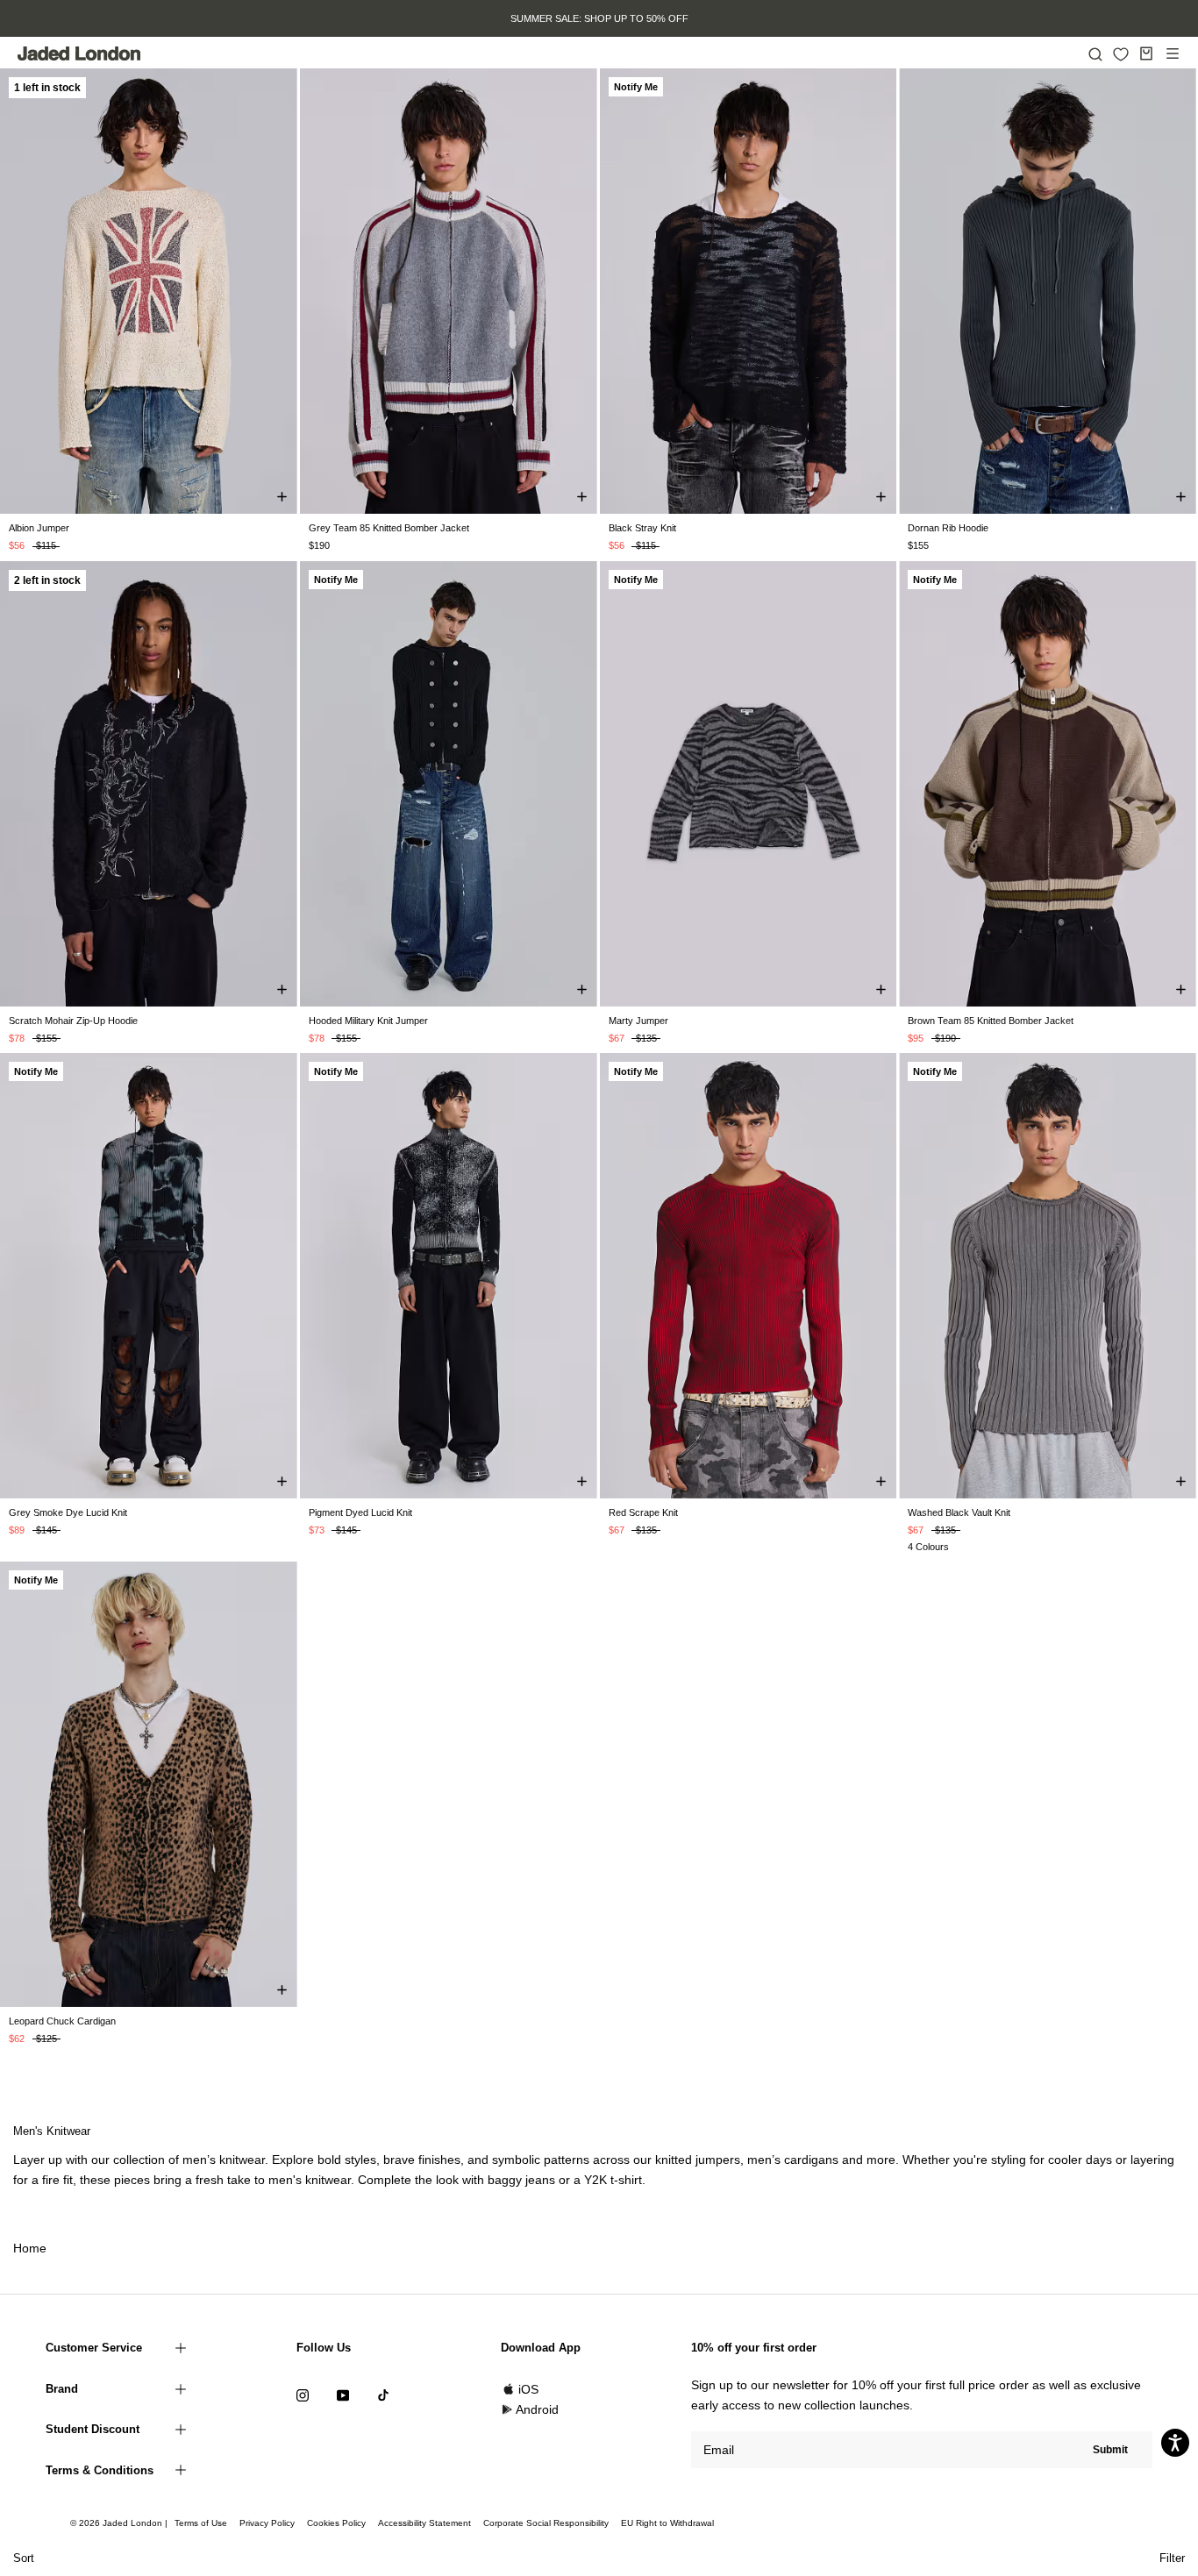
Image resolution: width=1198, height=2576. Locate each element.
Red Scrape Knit (643, 1512)
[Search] (1095, 53)
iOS (528, 2389)
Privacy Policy (267, 2523)
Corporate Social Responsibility (546, 2523)
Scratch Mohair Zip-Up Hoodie (73, 1021)
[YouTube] (343, 2395)
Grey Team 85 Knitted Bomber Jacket (389, 528)
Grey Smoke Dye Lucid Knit (68, 1512)
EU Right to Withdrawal (667, 2523)
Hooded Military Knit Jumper (368, 1021)
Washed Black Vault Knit (959, 1512)
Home (30, 2248)
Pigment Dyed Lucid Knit (360, 1512)
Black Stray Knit (642, 528)
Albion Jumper (39, 528)
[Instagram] (303, 2395)
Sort (24, 2558)
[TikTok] (383, 2395)
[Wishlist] (1121, 54)
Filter (1172, 2558)
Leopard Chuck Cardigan (62, 2021)
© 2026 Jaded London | (120, 2523)
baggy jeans (521, 2180)
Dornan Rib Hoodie (948, 528)
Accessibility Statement (424, 2523)
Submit (1110, 2450)
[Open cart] (1146, 53)
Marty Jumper (638, 1021)
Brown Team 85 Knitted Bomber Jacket (991, 1021)
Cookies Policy (336, 2523)
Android (537, 2409)
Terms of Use (201, 2523)
